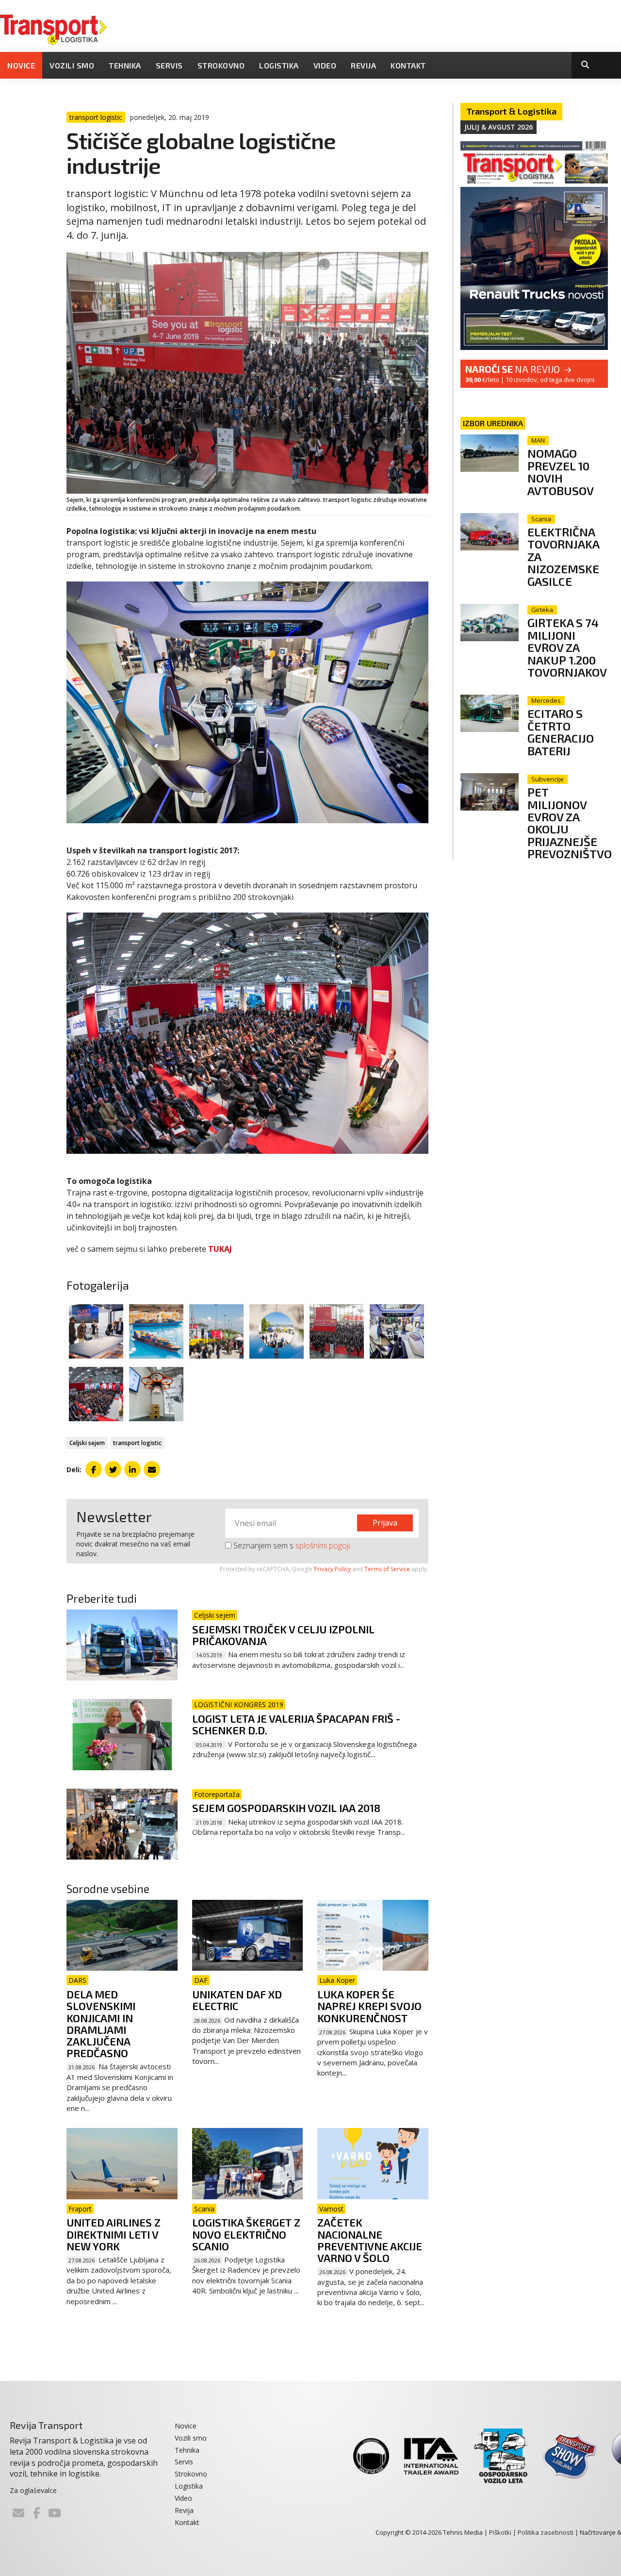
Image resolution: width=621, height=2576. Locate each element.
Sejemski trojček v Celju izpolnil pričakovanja (283, 1635)
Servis (169, 65)
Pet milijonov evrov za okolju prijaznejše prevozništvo (570, 823)
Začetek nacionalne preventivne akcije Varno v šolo (370, 2240)
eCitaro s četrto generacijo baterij (561, 732)
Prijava (385, 1523)
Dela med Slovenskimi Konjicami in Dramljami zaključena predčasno (101, 2023)
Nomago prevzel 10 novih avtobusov (561, 472)
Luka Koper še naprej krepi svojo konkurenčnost (369, 2006)
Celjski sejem (87, 1443)
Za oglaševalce (33, 2490)
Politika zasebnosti (546, 2532)
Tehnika (125, 65)
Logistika (279, 65)
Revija (363, 65)
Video (325, 65)
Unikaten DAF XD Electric (237, 2000)
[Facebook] (36, 2513)
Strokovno (221, 65)
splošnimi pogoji (323, 1546)
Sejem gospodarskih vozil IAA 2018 (286, 1808)
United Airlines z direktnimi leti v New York (114, 2234)
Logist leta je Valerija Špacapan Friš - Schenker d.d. (296, 1724)
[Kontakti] (18, 2513)
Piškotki (500, 2532)
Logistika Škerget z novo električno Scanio (246, 2234)
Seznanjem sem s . (291, 1546)
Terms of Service (387, 1569)
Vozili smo (72, 65)
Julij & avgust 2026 (498, 127)
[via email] (152, 1469)
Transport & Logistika (511, 111)
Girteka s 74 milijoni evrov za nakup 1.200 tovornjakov (567, 647)
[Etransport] (53, 29)
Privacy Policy (332, 1569)
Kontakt (408, 65)
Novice (21, 65)
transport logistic (137, 1443)
